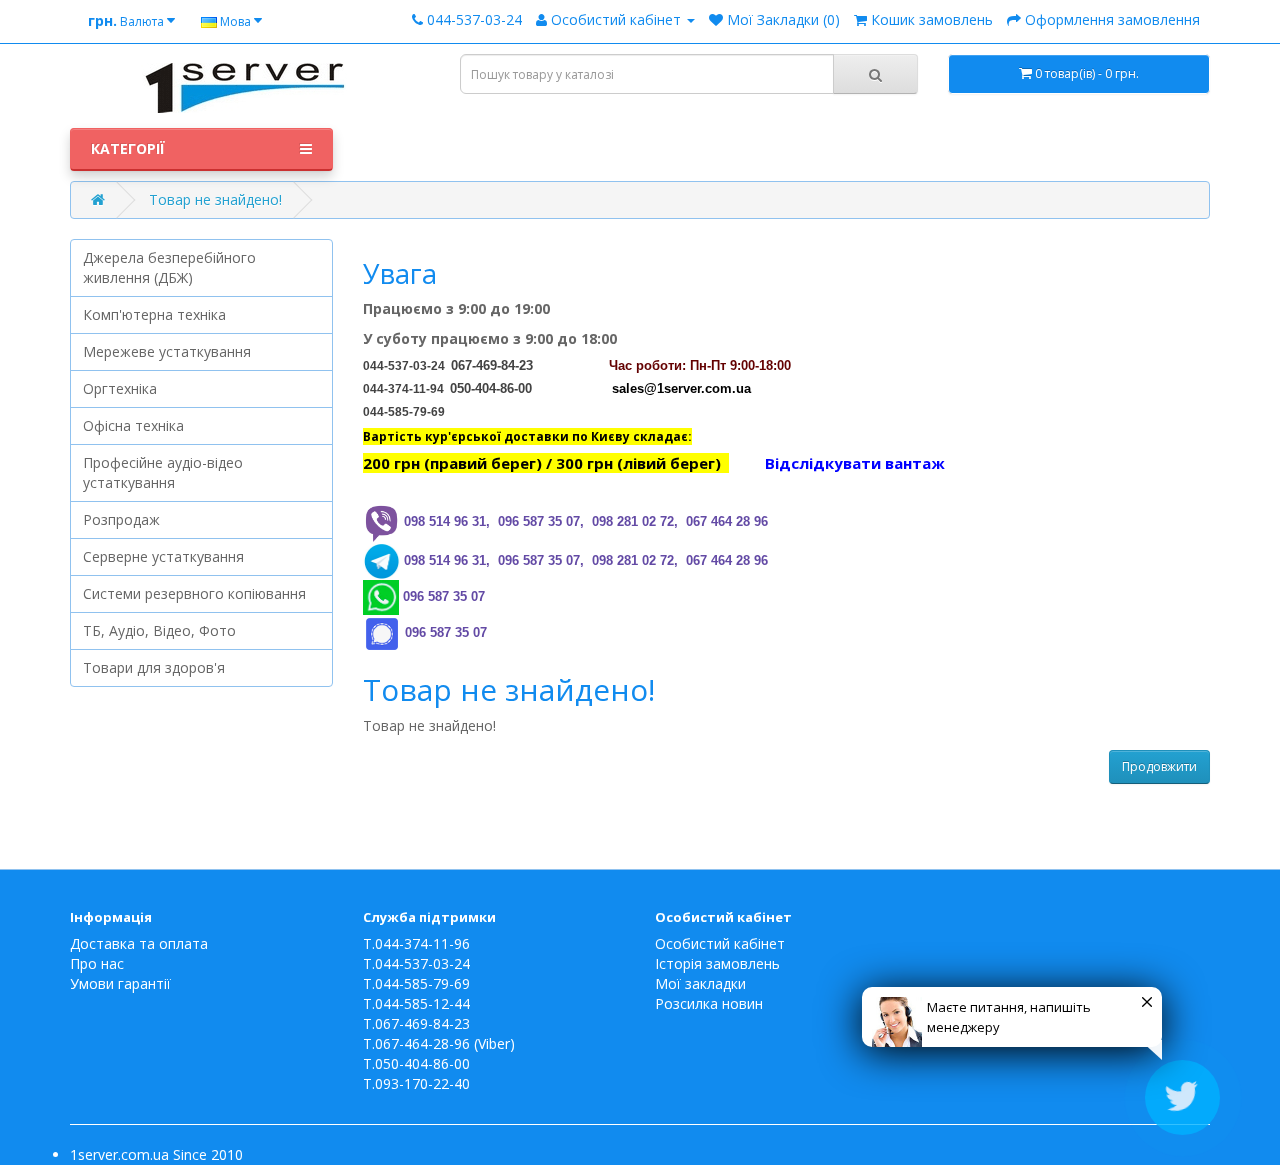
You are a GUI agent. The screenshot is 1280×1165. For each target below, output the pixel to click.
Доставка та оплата (139, 943)
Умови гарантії (120, 983)
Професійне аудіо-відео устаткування (163, 472)
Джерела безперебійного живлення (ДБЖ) (169, 267)
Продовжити (1159, 766)
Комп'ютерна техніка (154, 314)
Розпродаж (121, 519)
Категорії (128, 148)
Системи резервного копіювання (194, 593)
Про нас (97, 963)
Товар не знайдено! (215, 199)
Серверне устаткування (163, 556)
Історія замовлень (717, 963)
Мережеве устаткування (167, 351)
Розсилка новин (709, 1003)
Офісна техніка (133, 425)
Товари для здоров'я (154, 667)
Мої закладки (700, 983)
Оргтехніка (120, 388)
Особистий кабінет (720, 943)
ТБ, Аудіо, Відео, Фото (159, 630)
